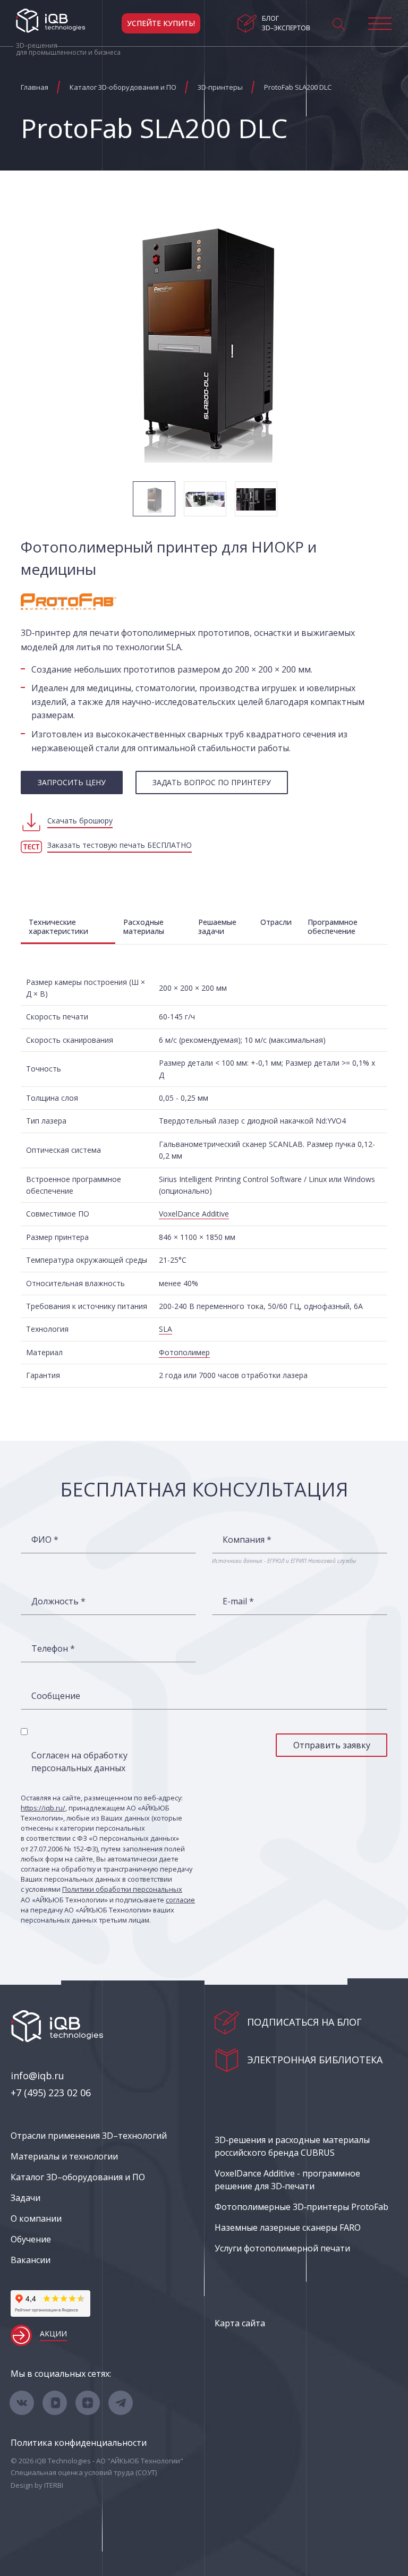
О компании (36, 2218)
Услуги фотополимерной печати (282, 2248)
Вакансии (31, 2260)
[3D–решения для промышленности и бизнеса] (50, 21)
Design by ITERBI (37, 2485)
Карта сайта (240, 2323)
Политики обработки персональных (122, 1889)
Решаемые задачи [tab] (217, 926)
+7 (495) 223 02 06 (51, 2093)
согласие (180, 1900)
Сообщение (56, 1696)
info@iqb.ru (37, 2076)
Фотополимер (184, 1352)
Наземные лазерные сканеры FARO (288, 2228)
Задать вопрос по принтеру (212, 782)
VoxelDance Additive (194, 1214)
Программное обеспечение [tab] (333, 926)
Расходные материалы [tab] (144, 926)
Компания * (247, 1540)
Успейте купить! (161, 23)
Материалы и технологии (64, 2156)
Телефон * (53, 1648)
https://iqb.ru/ (43, 1808)
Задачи (25, 2198)
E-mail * (238, 1601)
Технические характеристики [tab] (58, 926)
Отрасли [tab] (276, 922)
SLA (165, 1329)
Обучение (31, 2239)
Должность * (58, 1601)
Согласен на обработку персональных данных (79, 1762)
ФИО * (45, 1540)
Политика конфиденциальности (79, 2443)
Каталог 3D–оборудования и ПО (78, 2177)
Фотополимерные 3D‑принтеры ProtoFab (301, 2207)
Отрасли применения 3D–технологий (89, 2136)
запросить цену (72, 782)
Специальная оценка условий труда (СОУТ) (84, 2472)
